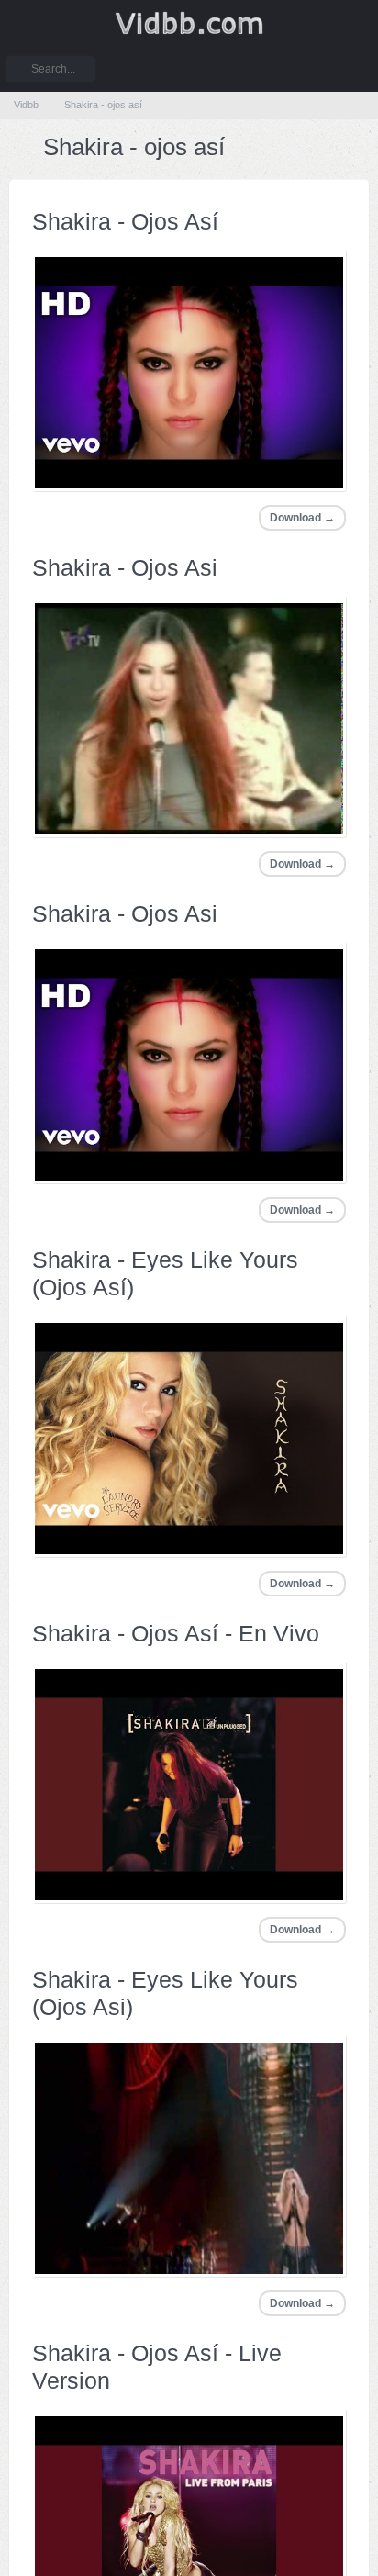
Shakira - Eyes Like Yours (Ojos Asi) (162, 1993)
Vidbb (189, 23)
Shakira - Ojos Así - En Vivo (172, 1633)
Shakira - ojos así (104, 105)
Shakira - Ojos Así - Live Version (154, 2367)
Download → (301, 517)
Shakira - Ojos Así (124, 221)
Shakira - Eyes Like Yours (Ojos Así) (162, 1273)
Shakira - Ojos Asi (124, 567)
